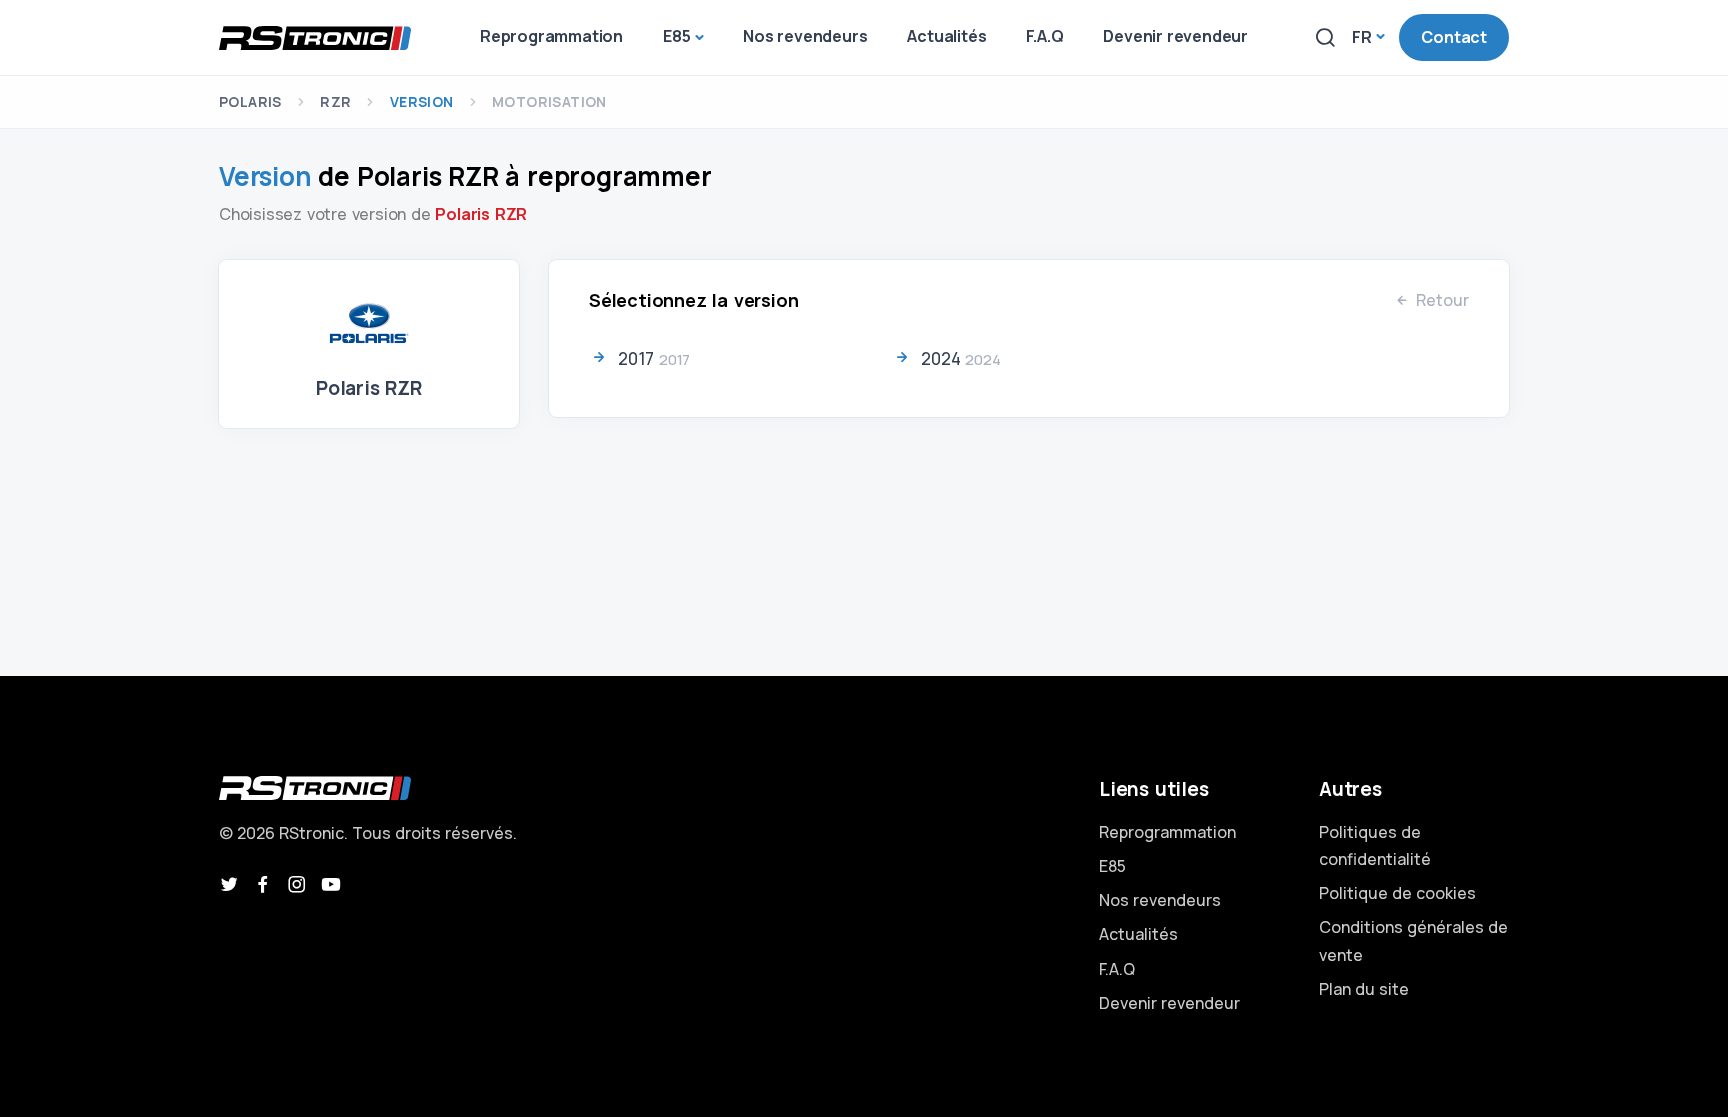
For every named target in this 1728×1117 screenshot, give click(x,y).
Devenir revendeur (1169, 1003)
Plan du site (1364, 989)
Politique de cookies (1397, 893)
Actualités (1138, 934)
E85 (1112, 866)
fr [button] (1362, 37)
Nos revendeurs (1160, 900)
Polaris (250, 101)
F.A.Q (1117, 969)
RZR (335, 101)
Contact (1454, 37)
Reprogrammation (1167, 832)
